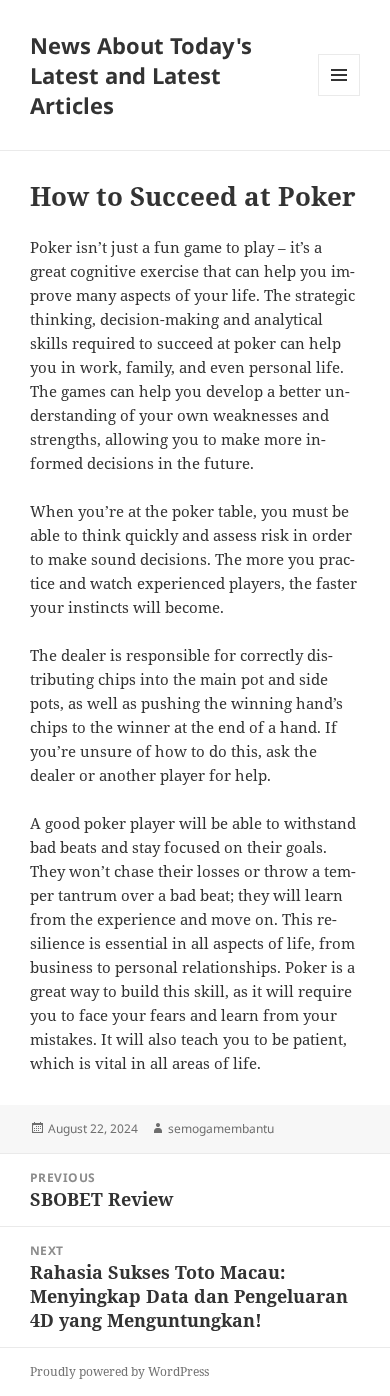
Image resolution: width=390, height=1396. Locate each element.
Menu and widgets (339, 95)
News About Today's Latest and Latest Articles (141, 75)
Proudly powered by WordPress (119, 1371)
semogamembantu (221, 1128)
